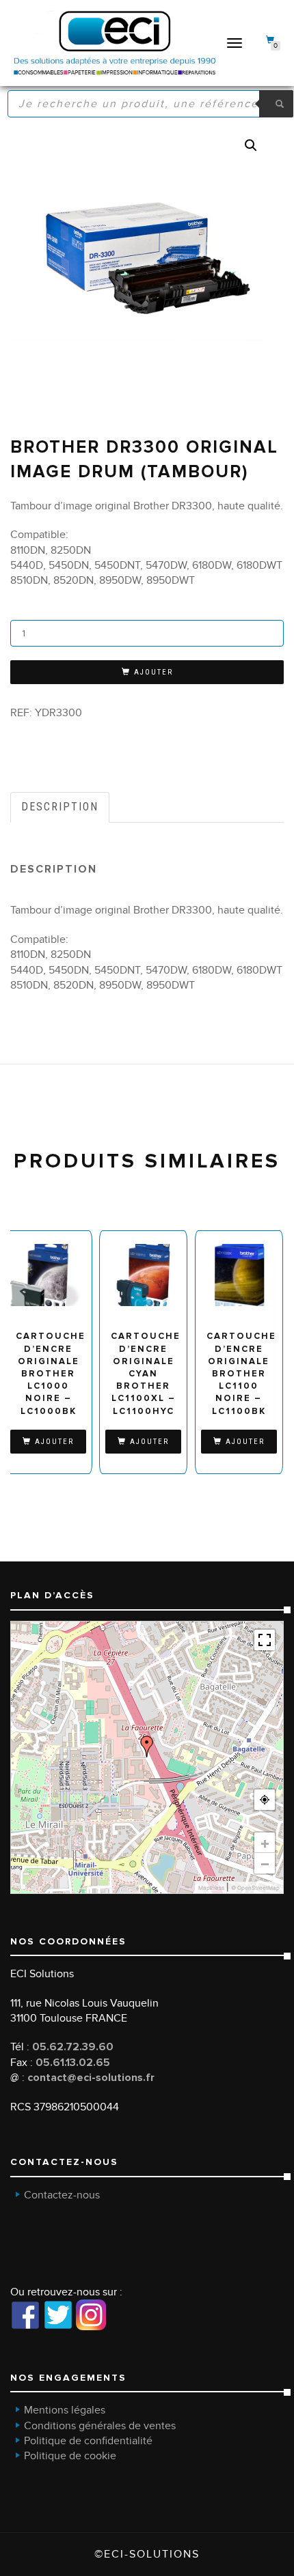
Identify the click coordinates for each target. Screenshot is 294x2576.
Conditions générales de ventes (100, 2426)
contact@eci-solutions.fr (91, 2078)
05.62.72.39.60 (73, 2047)
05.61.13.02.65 (73, 2063)
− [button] (265, 1863)
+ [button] (265, 1843)
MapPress (211, 1888)
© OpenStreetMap (255, 1888)
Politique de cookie (70, 2456)
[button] (251, 145)
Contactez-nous (62, 2195)
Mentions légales (65, 2410)
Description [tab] (60, 807)
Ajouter (153, 672)
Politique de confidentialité (88, 2441)
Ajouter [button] (54, 1442)
